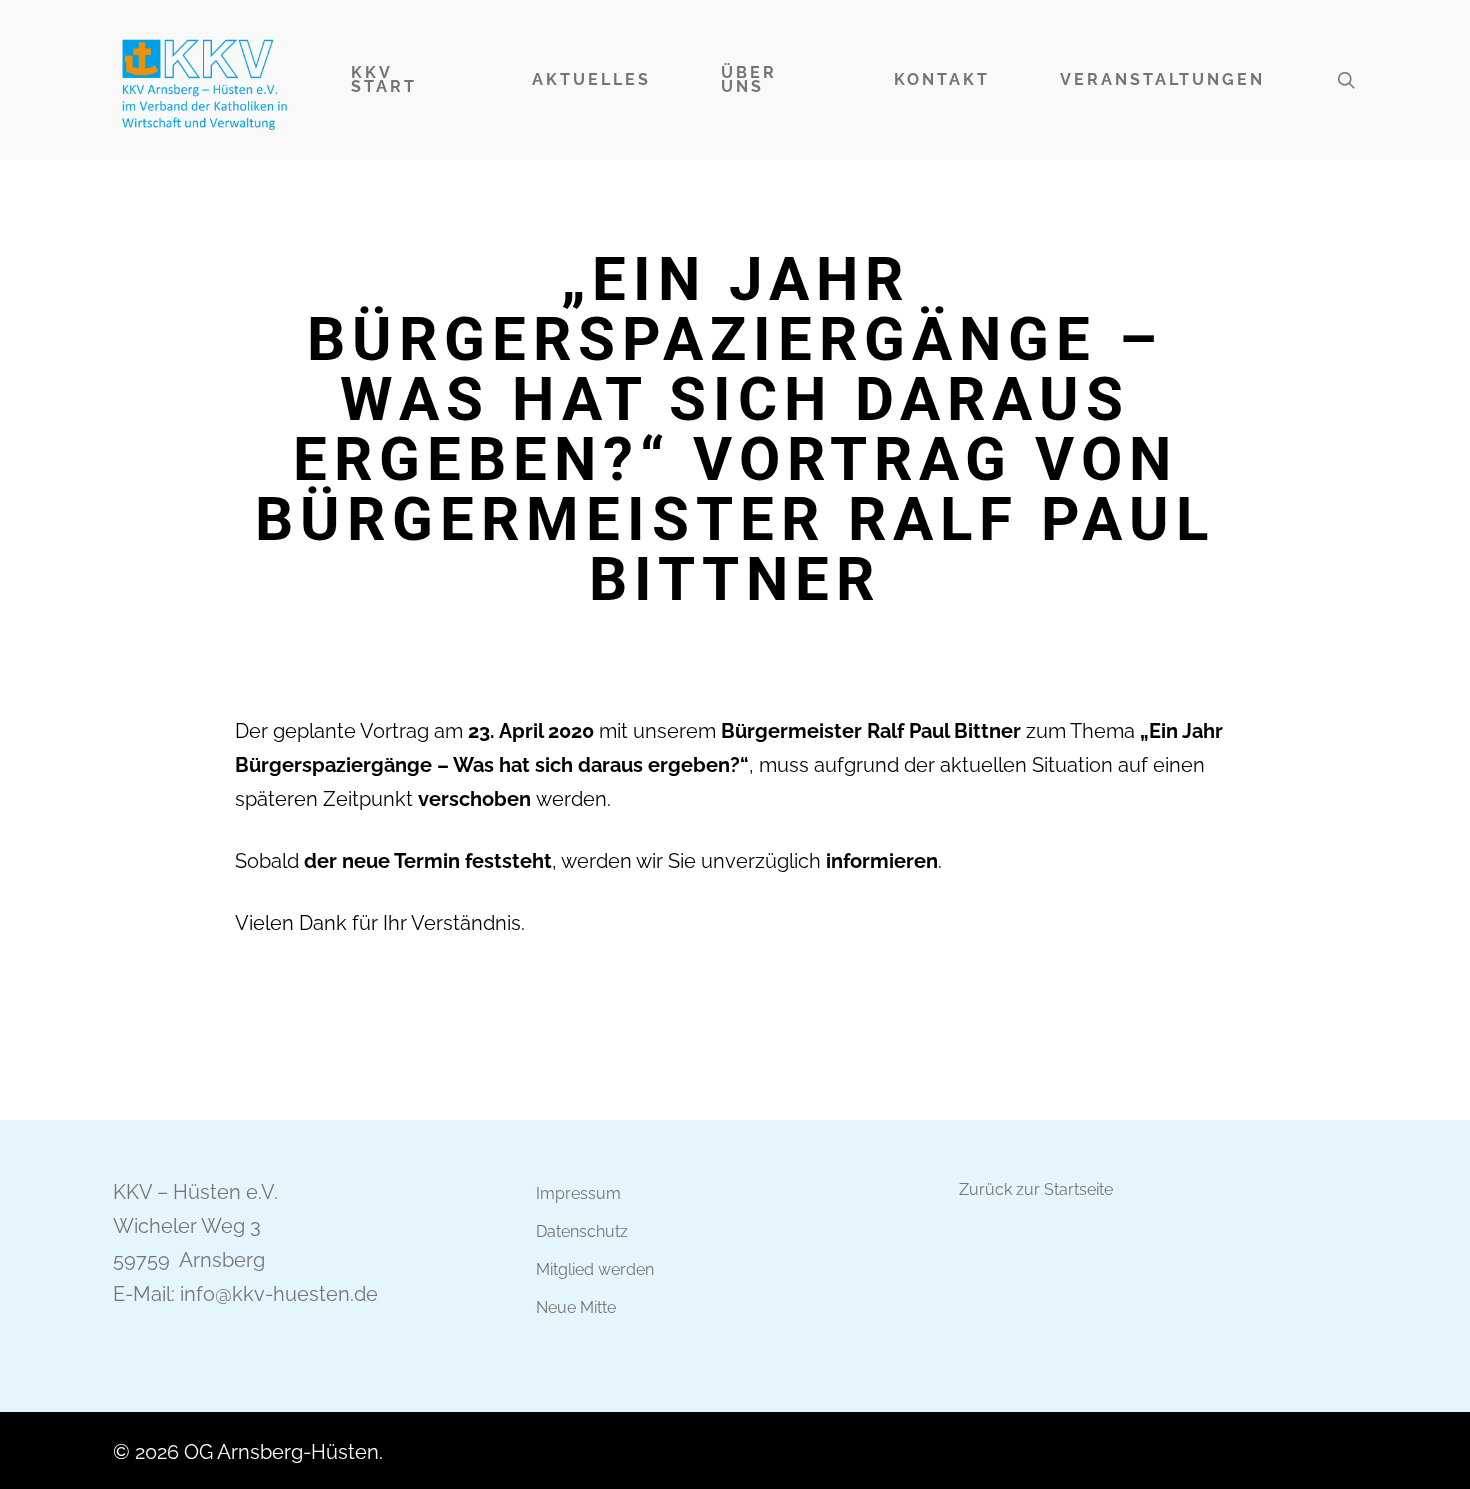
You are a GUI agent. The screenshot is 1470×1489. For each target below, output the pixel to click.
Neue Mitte (576, 1307)
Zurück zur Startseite (1036, 1189)
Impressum (578, 1193)
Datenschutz (582, 1231)
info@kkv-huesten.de (279, 1294)
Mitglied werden (595, 1269)
